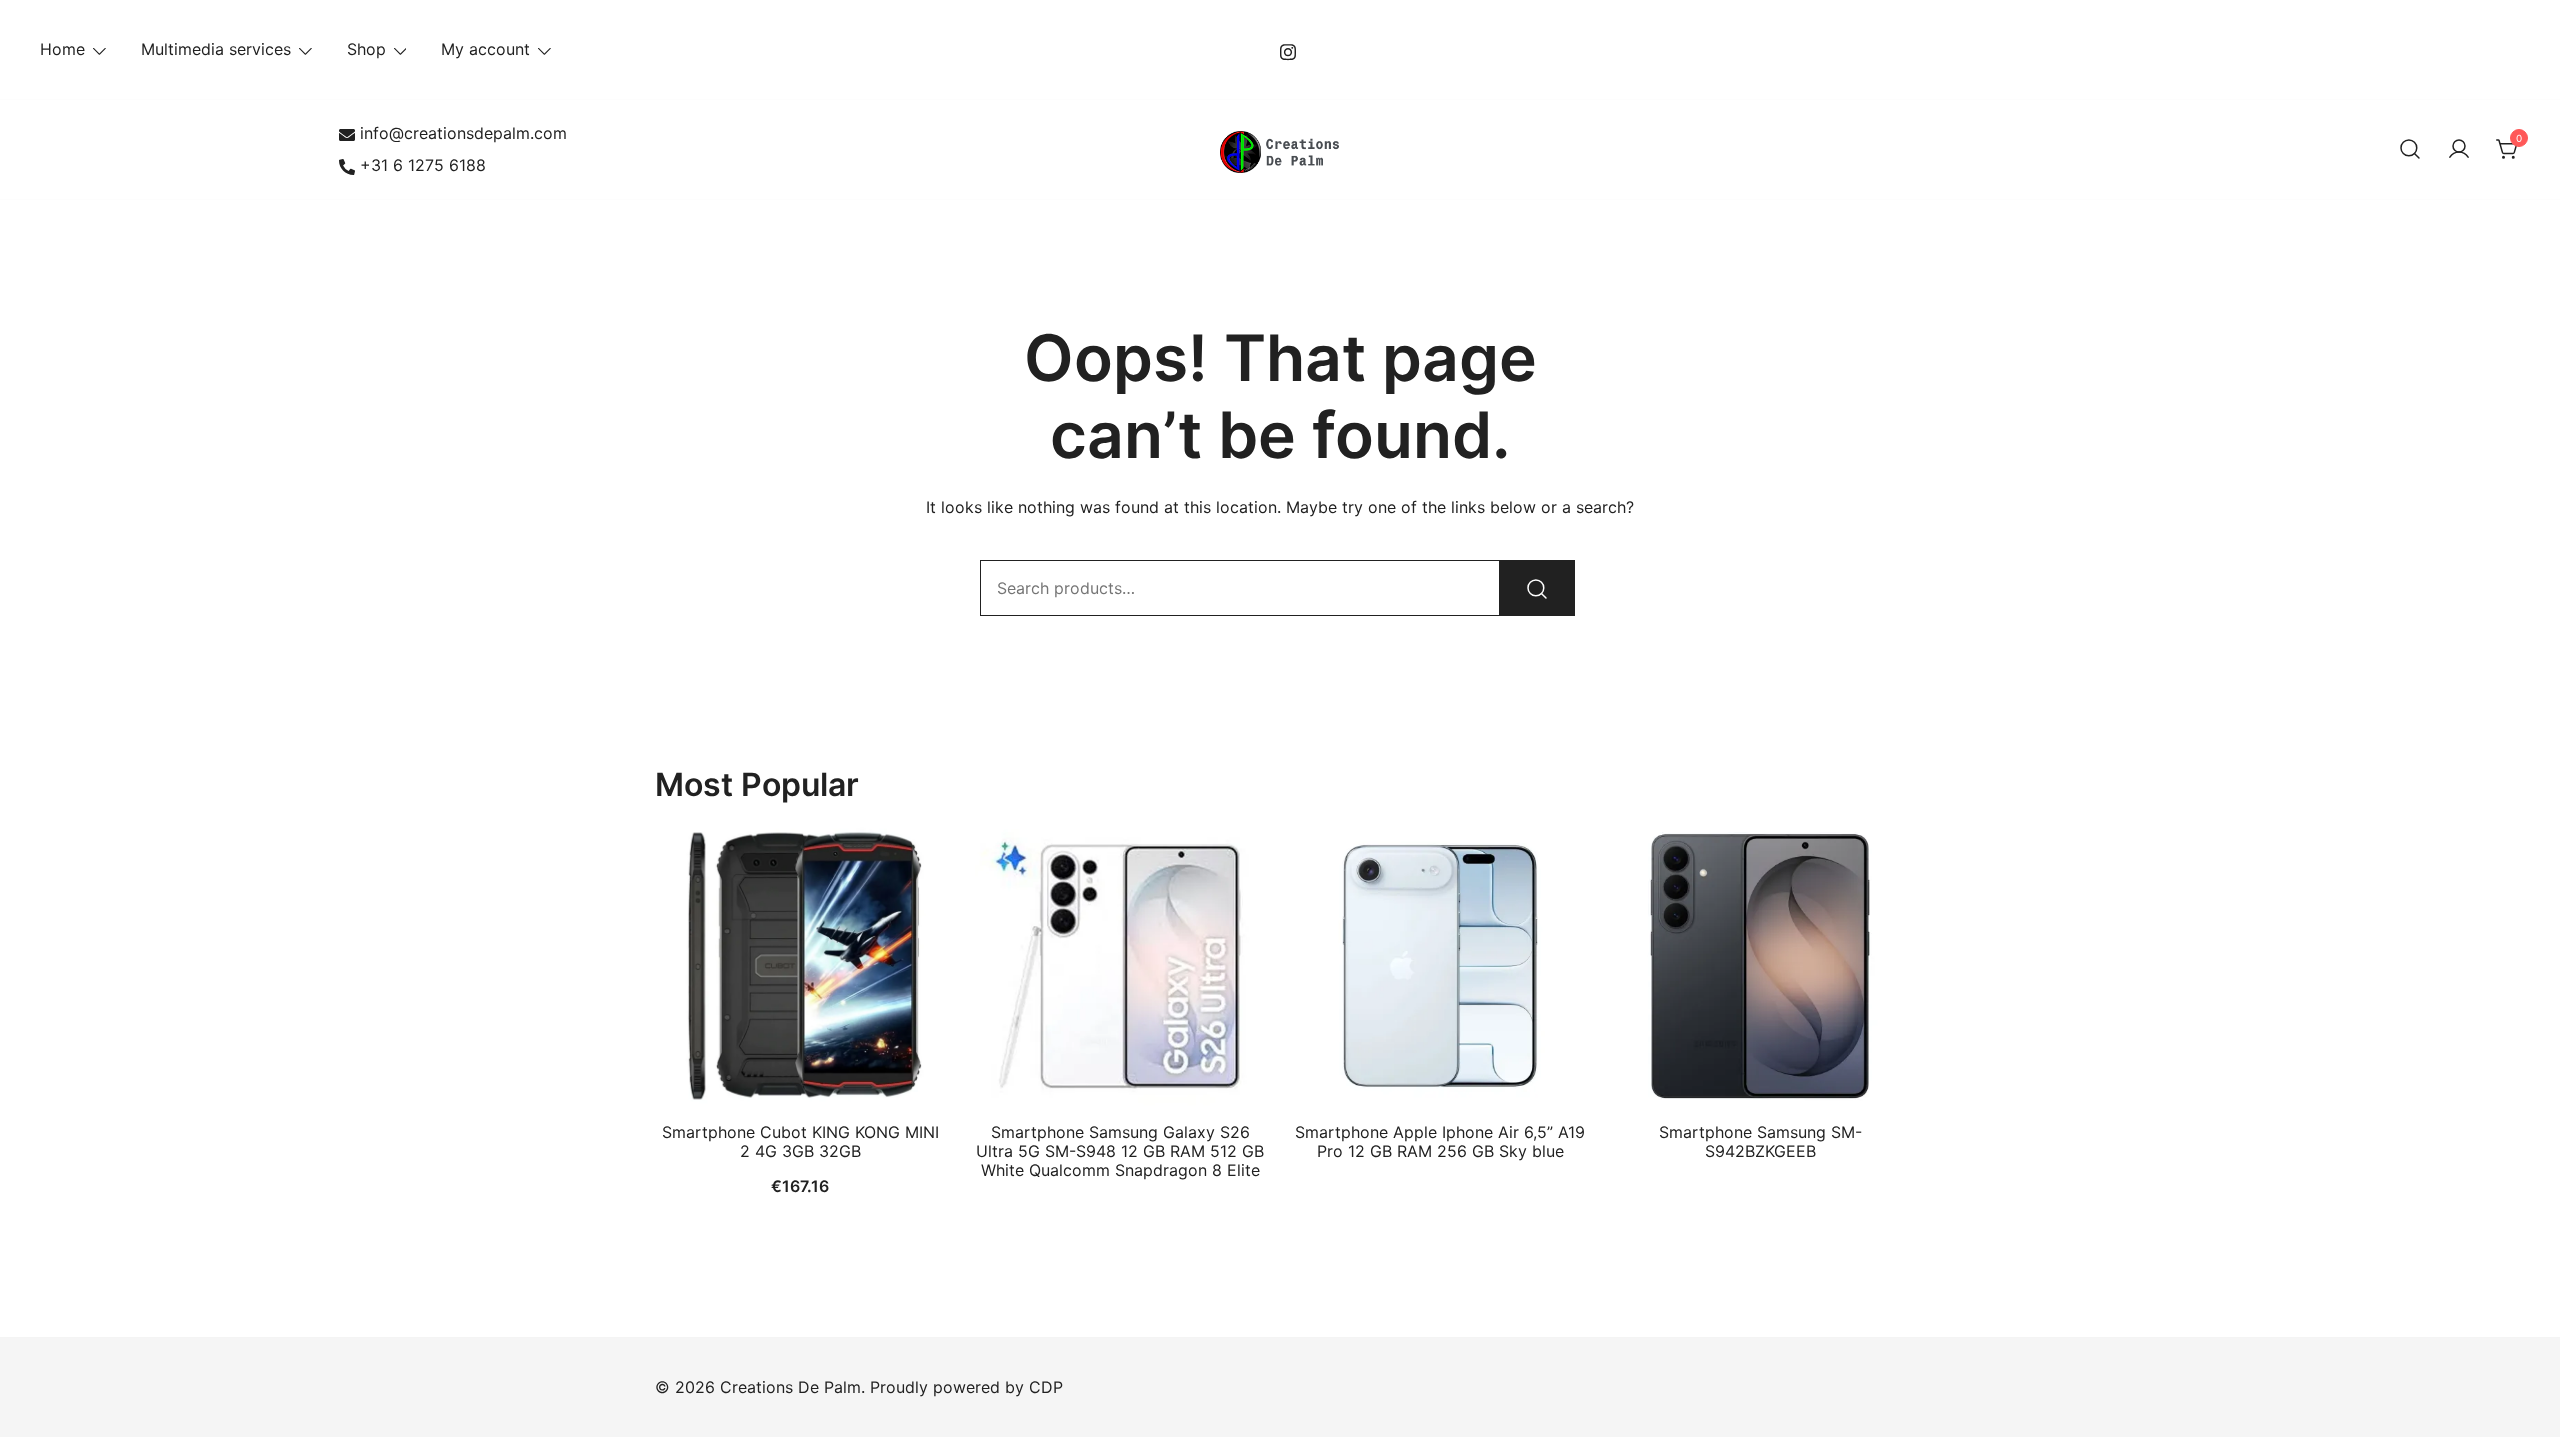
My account (485, 49)
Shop (366, 49)
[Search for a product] (2410, 150)
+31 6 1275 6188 (423, 165)
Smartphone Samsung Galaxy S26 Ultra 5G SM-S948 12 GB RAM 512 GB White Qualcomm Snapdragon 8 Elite (1120, 1151)
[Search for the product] (1537, 588)
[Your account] (2459, 150)
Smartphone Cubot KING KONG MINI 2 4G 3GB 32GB (800, 1141)
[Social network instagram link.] (1288, 49)
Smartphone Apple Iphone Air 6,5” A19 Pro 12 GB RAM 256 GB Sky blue (1440, 1141)
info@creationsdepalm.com (463, 133)
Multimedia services (216, 49)
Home (62, 49)
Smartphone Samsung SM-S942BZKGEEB (1760, 1141)
